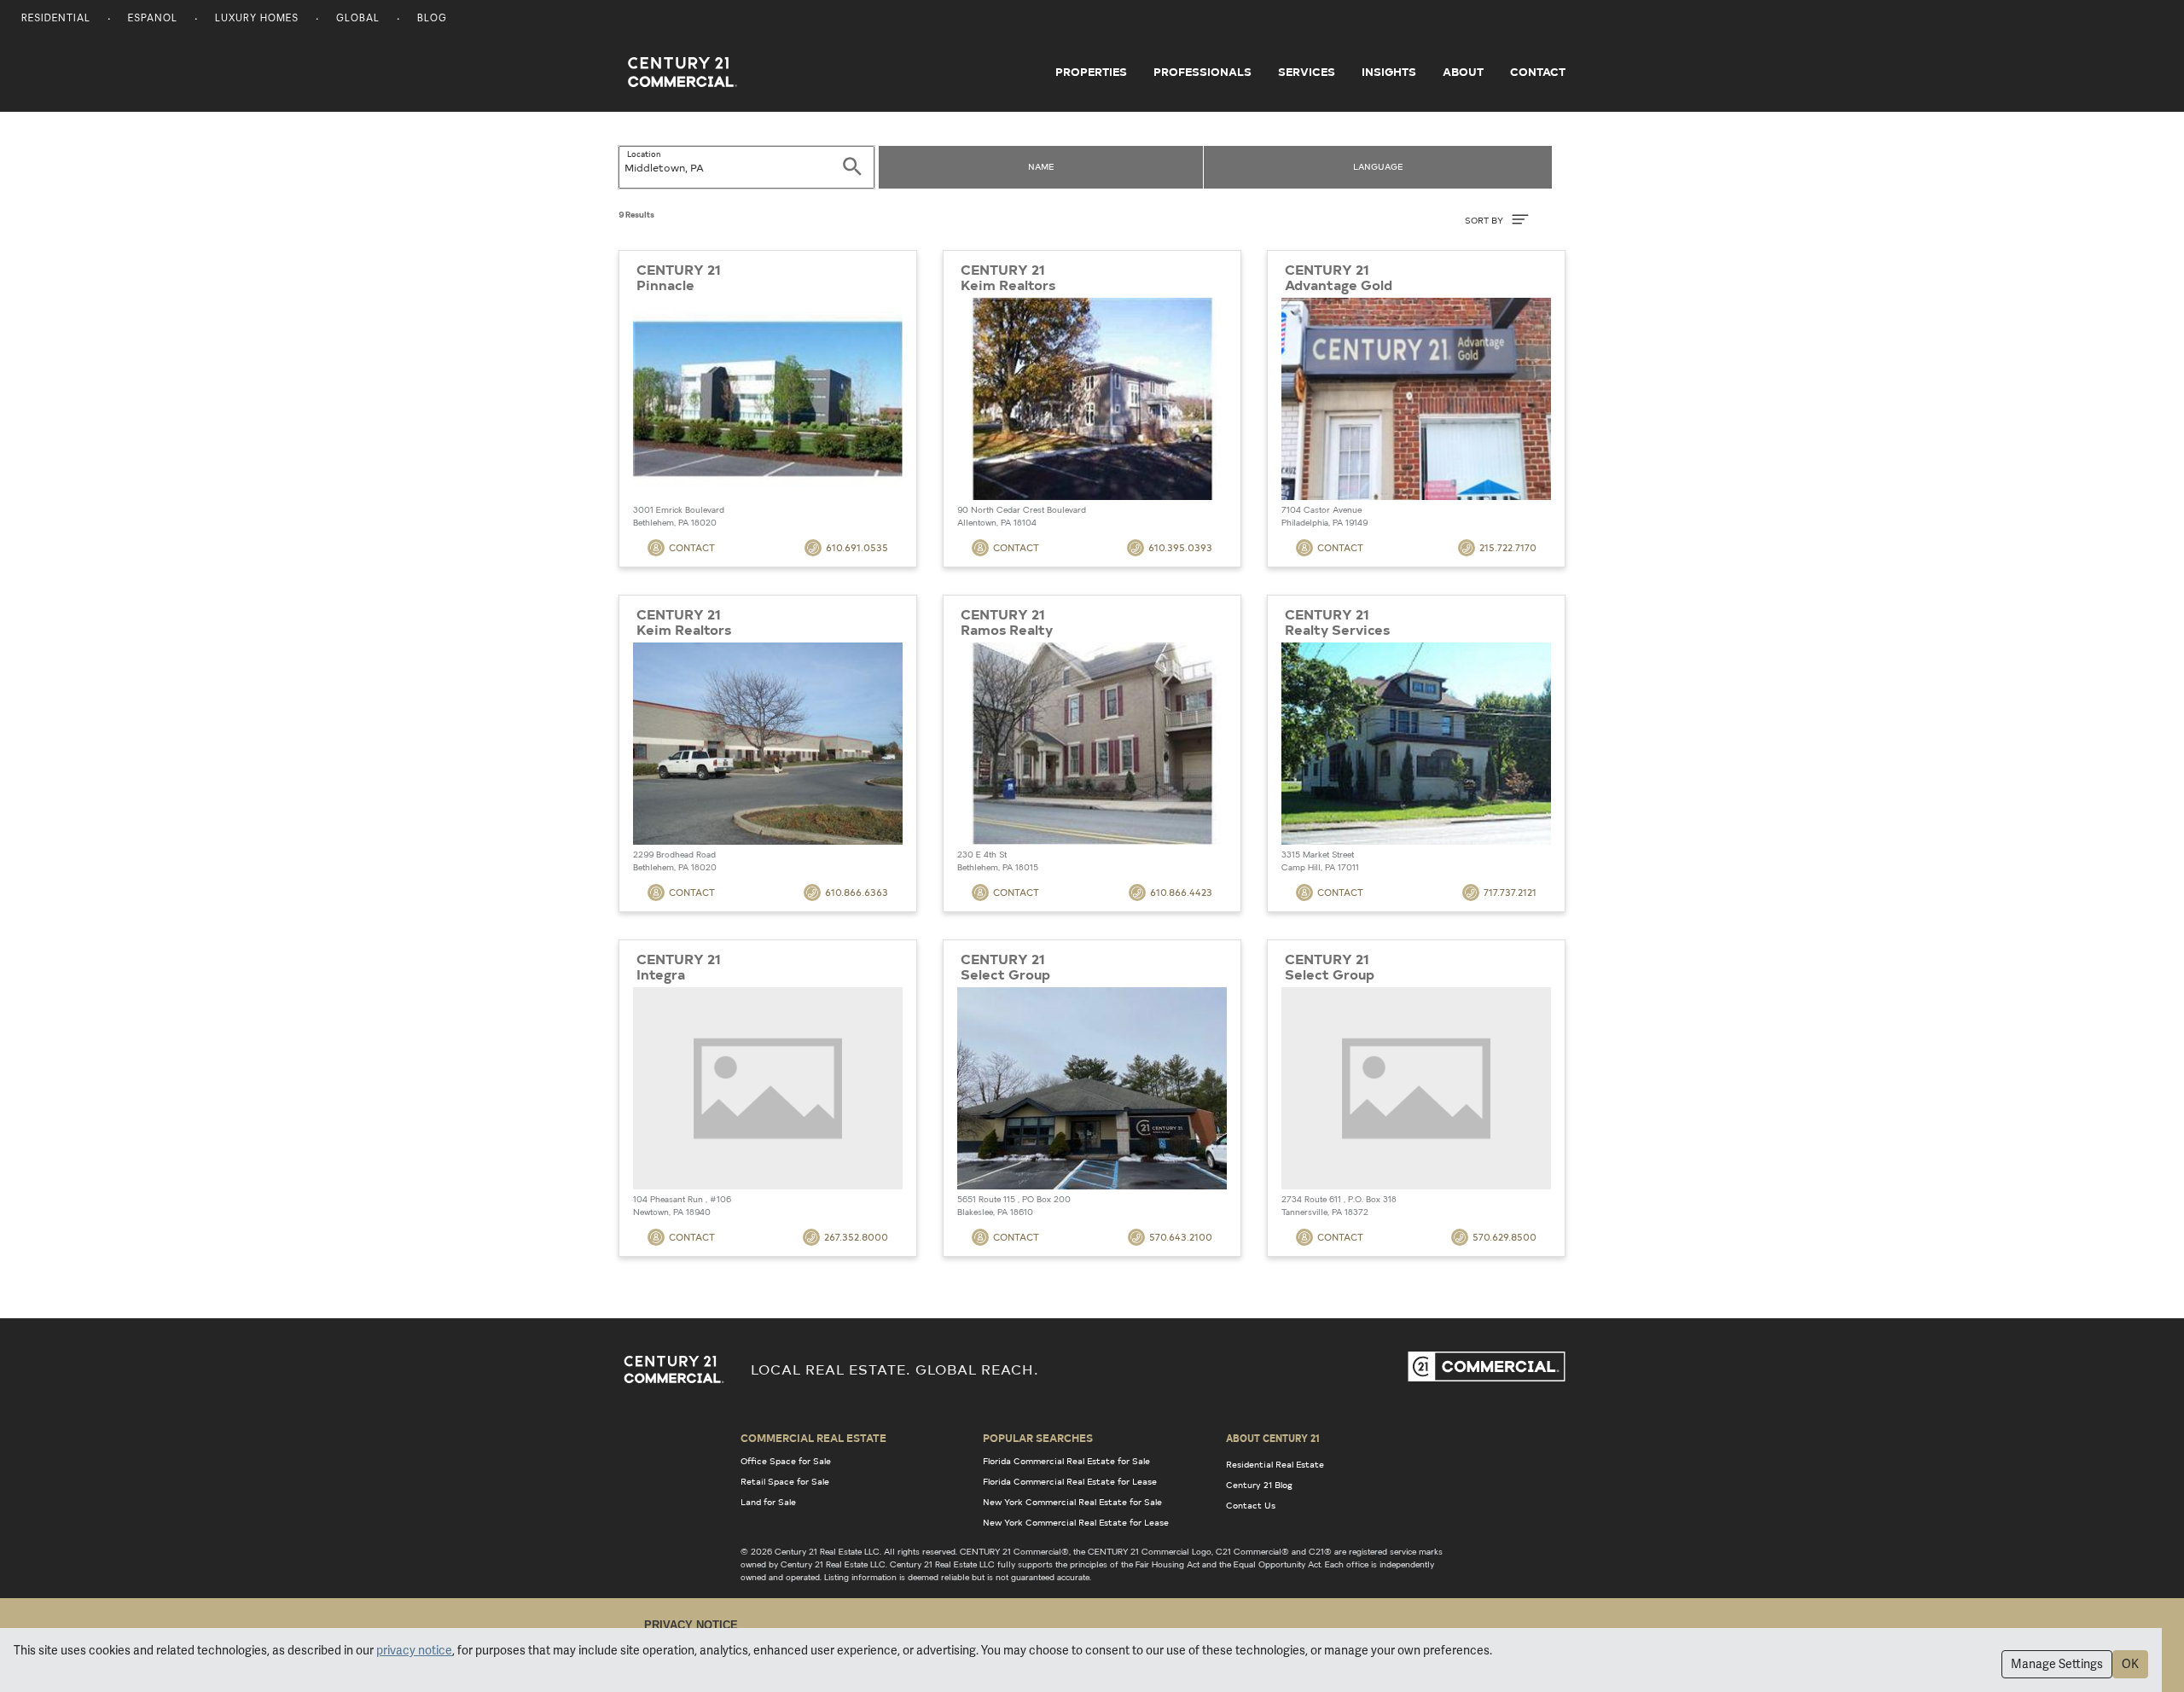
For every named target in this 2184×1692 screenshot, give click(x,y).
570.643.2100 (1181, 1237)
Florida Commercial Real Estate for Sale (1066, 1461)
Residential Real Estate (1275, 1464)
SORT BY (1485, 220)
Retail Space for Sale (785, 1481)
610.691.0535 (857, 547)
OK (2130, 1664)
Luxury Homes (257, 19)
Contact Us (1251, 1505)
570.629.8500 (1504, 1237)
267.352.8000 (856, 1237)
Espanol (153, 19)
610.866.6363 (857, 892)
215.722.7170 (1508, 547)
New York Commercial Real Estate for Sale (1072, 1502)
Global (358, 19)
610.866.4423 (1181, 892)
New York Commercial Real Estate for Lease (1076, 1522)
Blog (432, 19)
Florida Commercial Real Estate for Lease (1070, 1481)
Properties (1091, 72)
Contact (1538, 72)
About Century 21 (1273, 1438)
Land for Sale (768, 1502)
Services (1307, 72)
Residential (56, 19)
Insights (1389, 72)
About (1463, 72)
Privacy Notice (691, 1625)
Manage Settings (2057, 1664)
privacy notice (414, 1650)
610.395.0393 (1180, 547)
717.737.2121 (1510, 892)
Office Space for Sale (786, 1461)
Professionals (1202, 72)
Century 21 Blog (1259, 1485)
